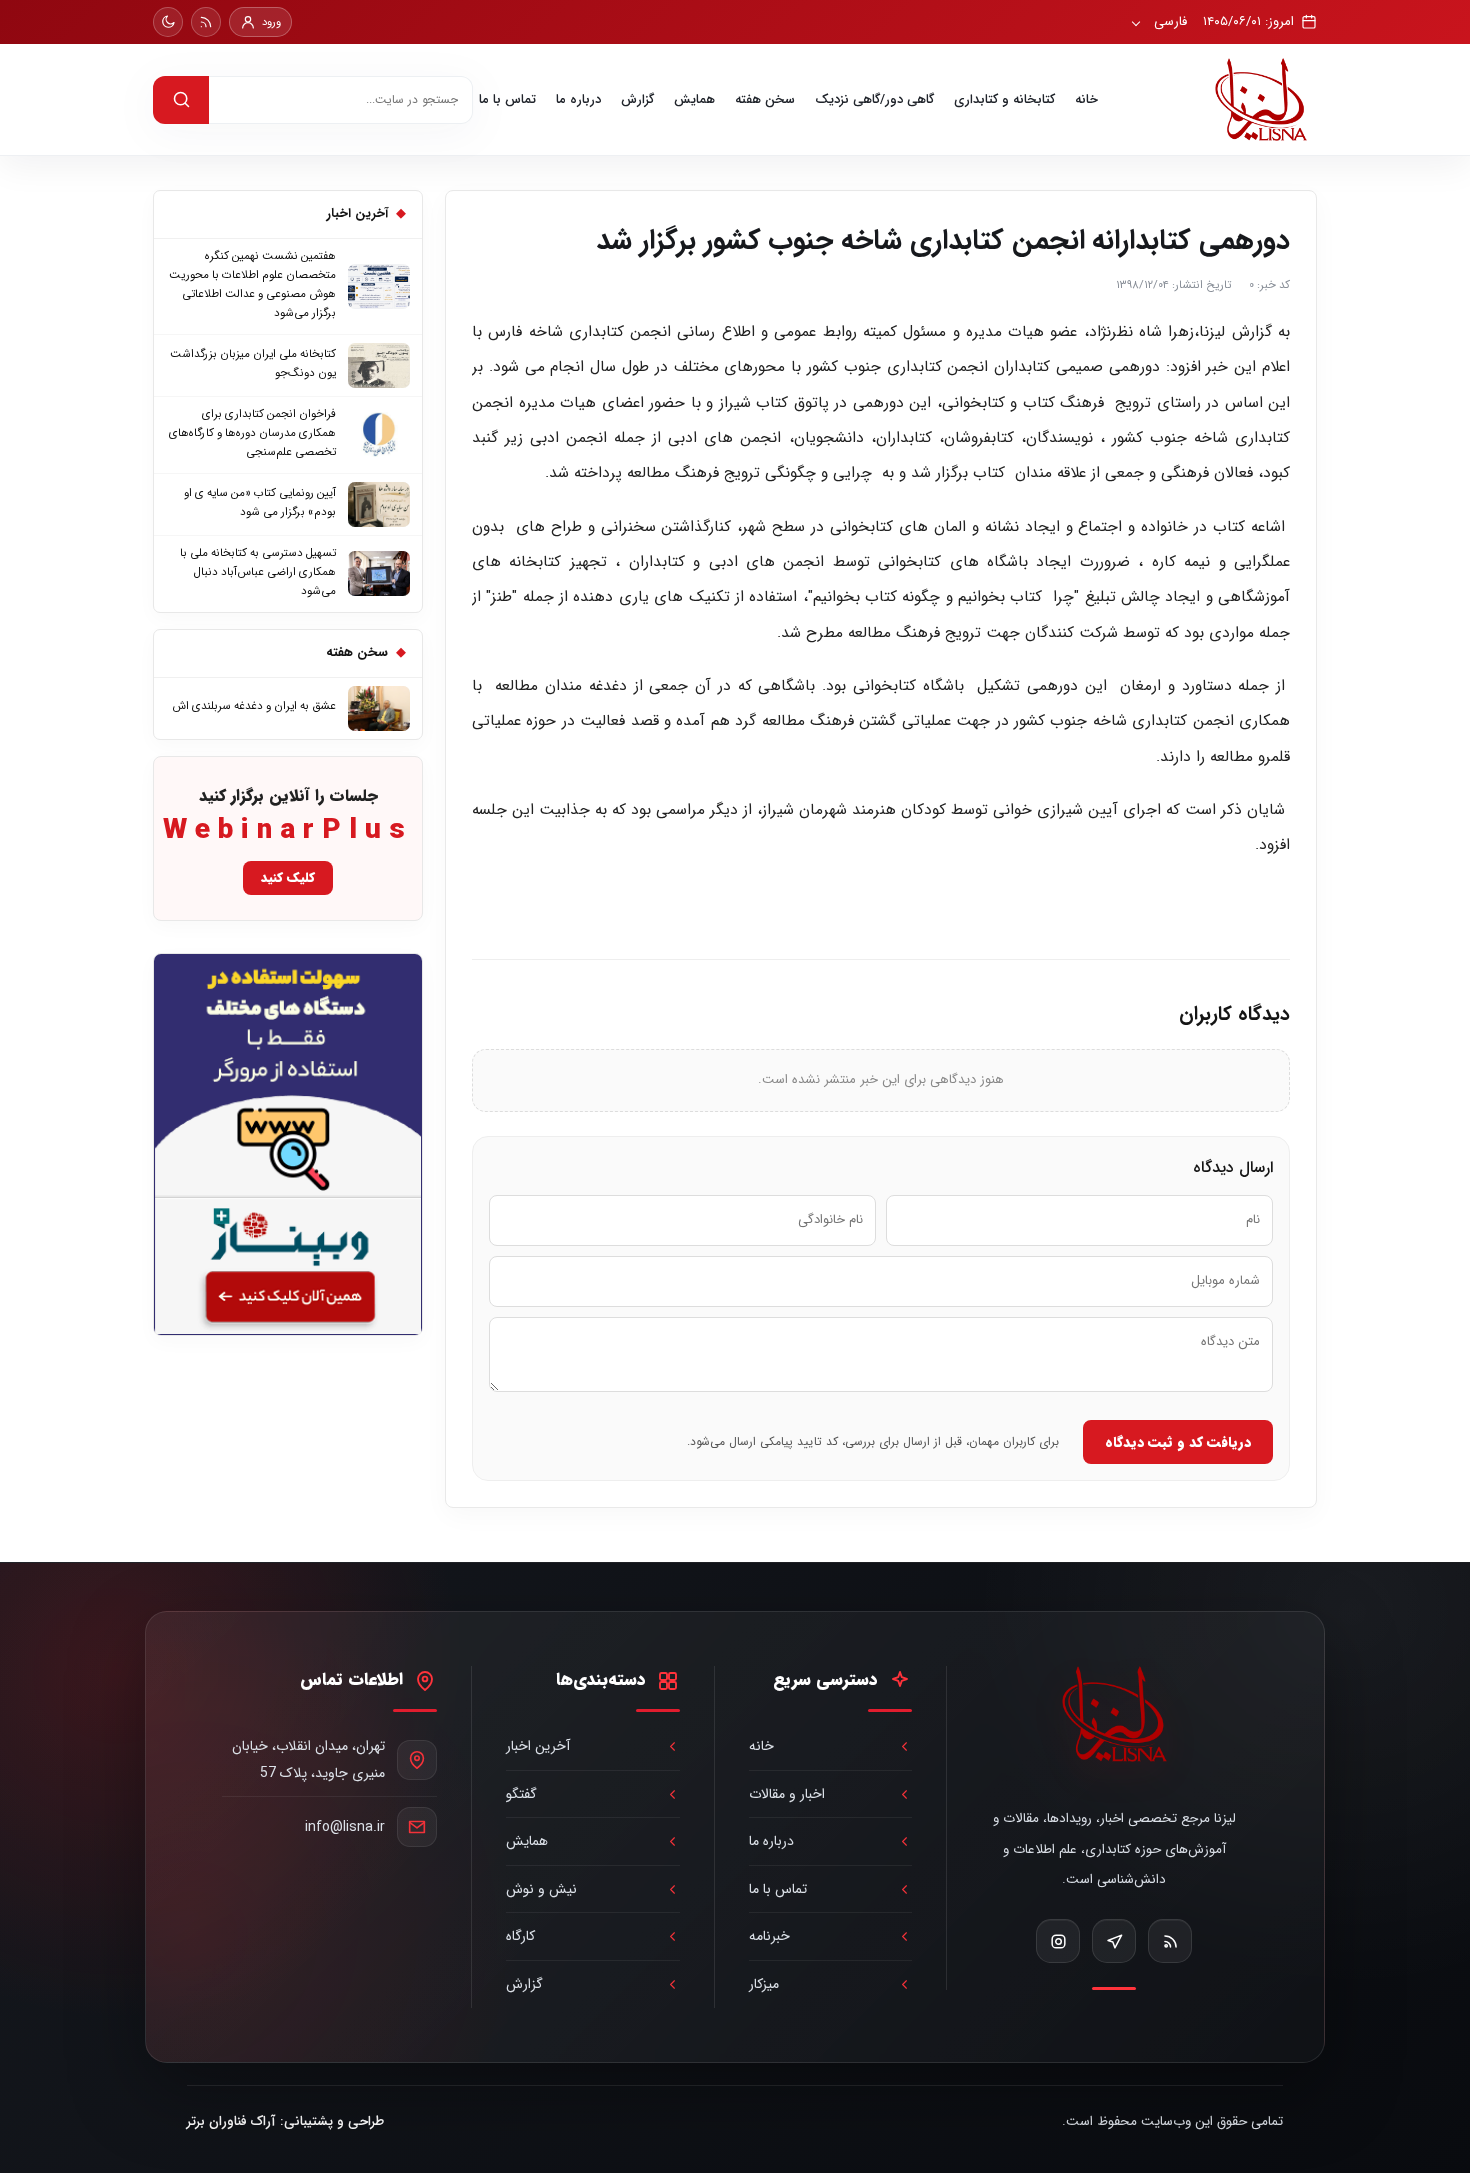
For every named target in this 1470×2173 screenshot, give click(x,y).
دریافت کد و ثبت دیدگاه (1178, 1442)
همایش (694, 99)
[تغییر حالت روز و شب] (168, 22)
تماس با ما (507, 99)
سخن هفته (765, 99)
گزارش (637, 99)
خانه (1086, 99)
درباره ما (578, 99)
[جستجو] (181, 100)
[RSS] (206, 22)
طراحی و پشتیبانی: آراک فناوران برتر (285, 2121)
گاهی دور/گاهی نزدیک (874, 99)
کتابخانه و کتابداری (1004, 99)
